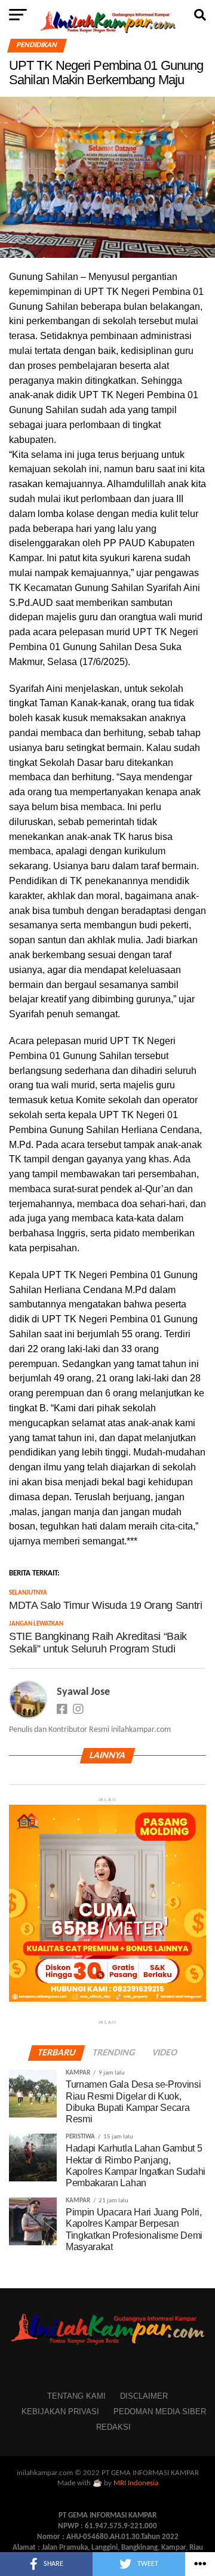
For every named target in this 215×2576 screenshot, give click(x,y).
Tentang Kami (76, 2396)
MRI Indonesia (136, 2483)
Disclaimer (144, 2396)
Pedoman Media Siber (160, 2412)
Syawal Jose (83, 1692)
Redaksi (113, 2427)
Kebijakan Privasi (60, 2412)
